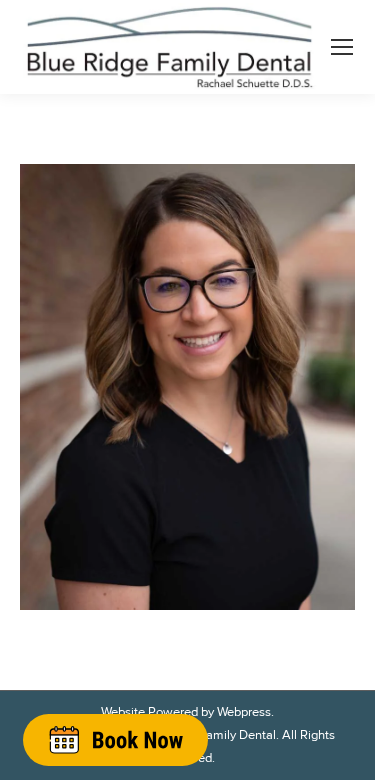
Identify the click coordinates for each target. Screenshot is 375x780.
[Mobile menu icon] (342, 47)
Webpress (244, 712)
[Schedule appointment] (115, 739)
